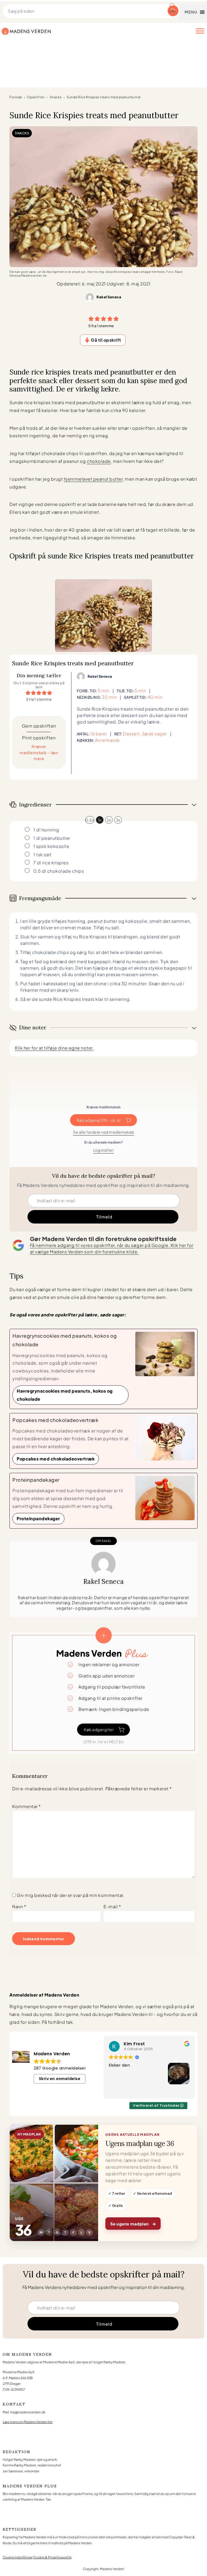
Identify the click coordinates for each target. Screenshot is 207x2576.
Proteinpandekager (38, 1518)
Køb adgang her (99, 1729)
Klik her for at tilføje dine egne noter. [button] (54, 1048)
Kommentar (27, 1806)
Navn (19, 1906)
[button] (91, 319)
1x (100, 820)
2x (109, 820)
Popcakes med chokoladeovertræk (56, 1459)
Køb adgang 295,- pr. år (99, 1120)
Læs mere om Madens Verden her (28, 2422)
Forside (16, 97)
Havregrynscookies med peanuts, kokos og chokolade (65, 1395)
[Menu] (200, 31)
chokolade (99, 461)
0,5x (90, 820)
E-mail (112, 1906)
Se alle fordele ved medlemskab (103, 1132)
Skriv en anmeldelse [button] (60, 2079)
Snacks (56, 97)
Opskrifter (36, 97)
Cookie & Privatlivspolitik (52, 2557)
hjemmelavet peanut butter (93, 479)
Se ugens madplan (133, 2223)
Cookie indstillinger (18, 2557)
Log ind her (104, 1150)
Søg (172, 11)
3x (118, 820)
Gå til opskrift (106, 340)
